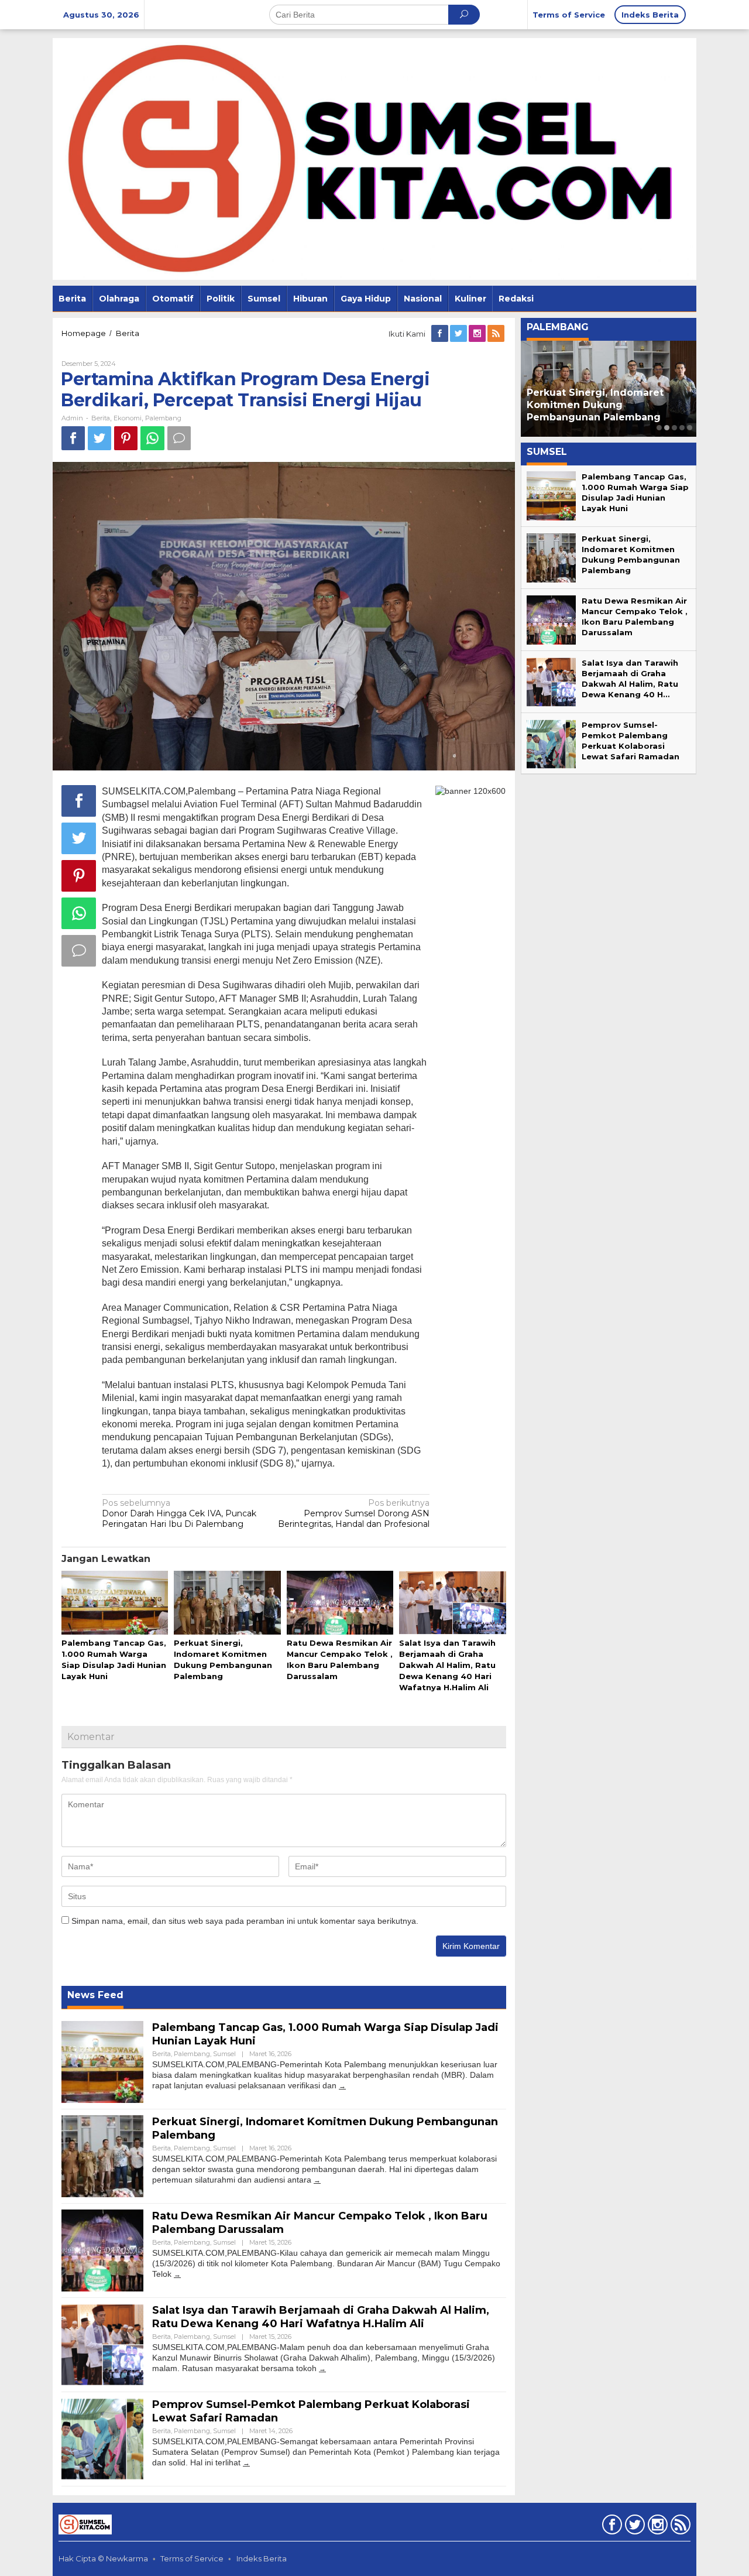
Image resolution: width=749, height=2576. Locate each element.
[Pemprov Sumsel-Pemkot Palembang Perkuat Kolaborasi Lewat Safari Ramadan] (246, 2463)
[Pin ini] (126, 438)
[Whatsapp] (152, 438)
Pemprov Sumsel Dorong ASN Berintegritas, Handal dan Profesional (354, 1513)
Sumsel (224, 2054)
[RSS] (497, 334)
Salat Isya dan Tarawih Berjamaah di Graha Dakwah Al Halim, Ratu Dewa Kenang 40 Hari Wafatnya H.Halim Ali (447, 1665)
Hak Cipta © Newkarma (103, 2558)
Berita (101, 418)
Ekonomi (128, 418)
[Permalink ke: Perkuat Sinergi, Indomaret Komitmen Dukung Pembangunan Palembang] (227, 1603)
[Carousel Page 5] (690, 428)
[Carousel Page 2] (667, 428)
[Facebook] (441, 334)
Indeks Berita (262, 2558)
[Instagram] (478, 334)
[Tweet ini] (99, 438)
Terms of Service (192, 2558)
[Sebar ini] (73, 438)
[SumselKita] (374, 158)
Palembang (163, 418)
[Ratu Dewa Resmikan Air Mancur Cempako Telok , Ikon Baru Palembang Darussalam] (177, 2274)
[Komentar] (179, 438)
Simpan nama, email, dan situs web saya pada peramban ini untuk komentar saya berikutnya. (245, 1921)
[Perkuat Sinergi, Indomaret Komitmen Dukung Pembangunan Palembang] (317, 2180)
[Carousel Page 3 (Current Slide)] (674, 428)
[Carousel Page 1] (659, 428)
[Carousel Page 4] (682, 428)
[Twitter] (459, 334)
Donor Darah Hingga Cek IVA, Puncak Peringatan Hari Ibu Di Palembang (179, 1513)
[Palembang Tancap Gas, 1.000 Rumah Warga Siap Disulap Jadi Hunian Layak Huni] (342, 2086)
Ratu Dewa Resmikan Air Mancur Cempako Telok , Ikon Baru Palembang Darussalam (609, 405)
